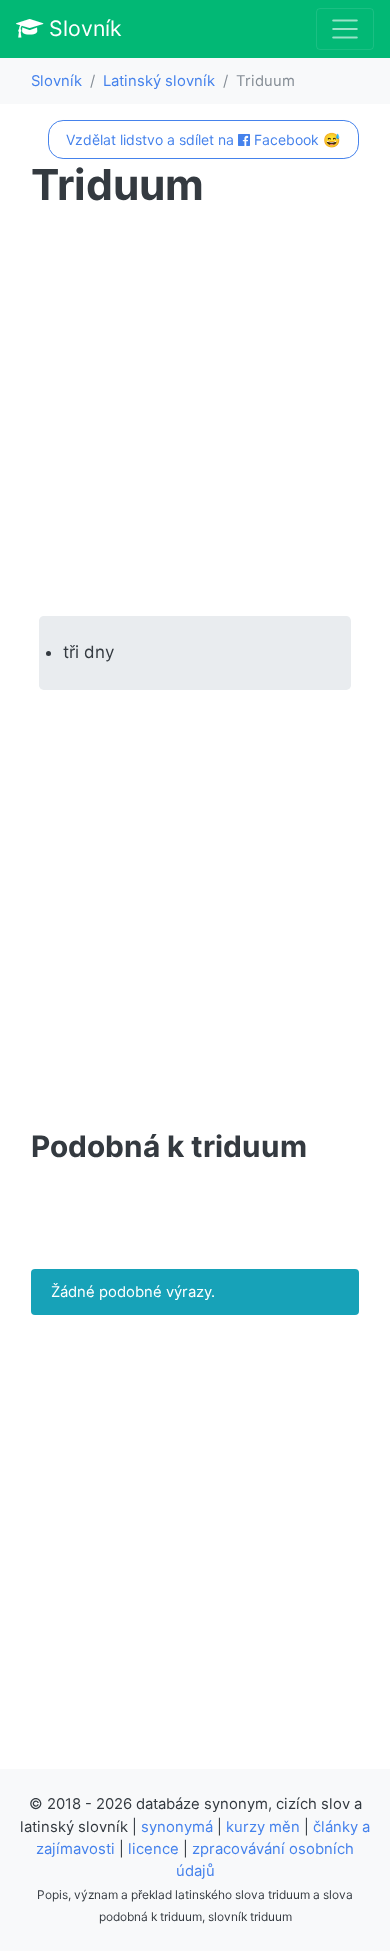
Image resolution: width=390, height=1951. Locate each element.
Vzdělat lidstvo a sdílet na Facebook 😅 (203, 139)
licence (153, 1849)
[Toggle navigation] (345, 29)
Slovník (82, 28)
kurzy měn (263, 1827)
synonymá (177, 1827)
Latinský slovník (159, 81)
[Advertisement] (195, 413)
